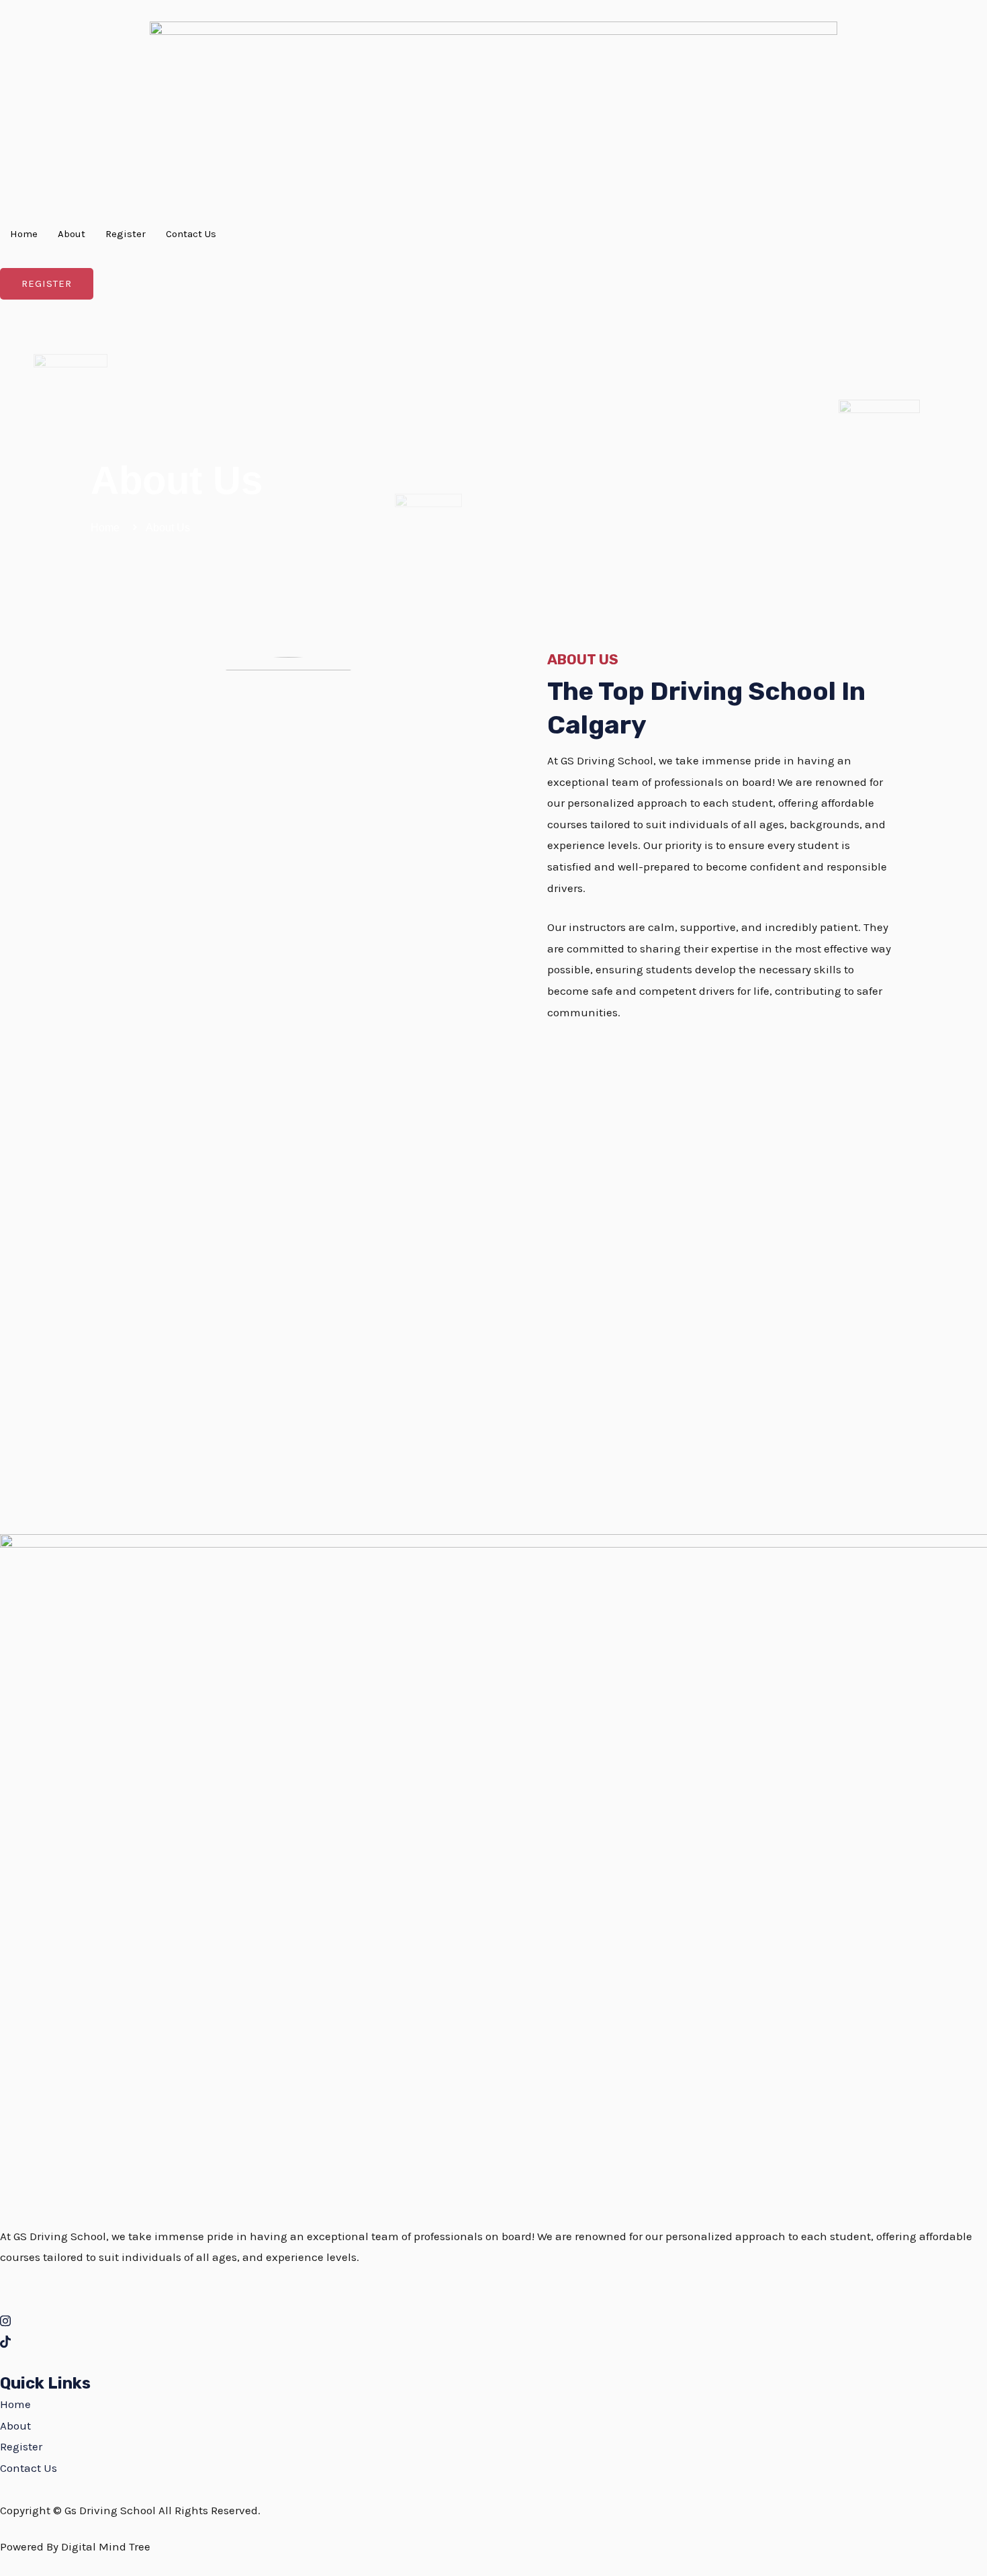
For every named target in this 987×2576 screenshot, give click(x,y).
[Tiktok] (493, 2342)
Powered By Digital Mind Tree (75, 2546)
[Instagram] (493, 2320)
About (72, 234)
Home (24, 234)
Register (126, 234)
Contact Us (191, 234)
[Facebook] (493, 2299)
